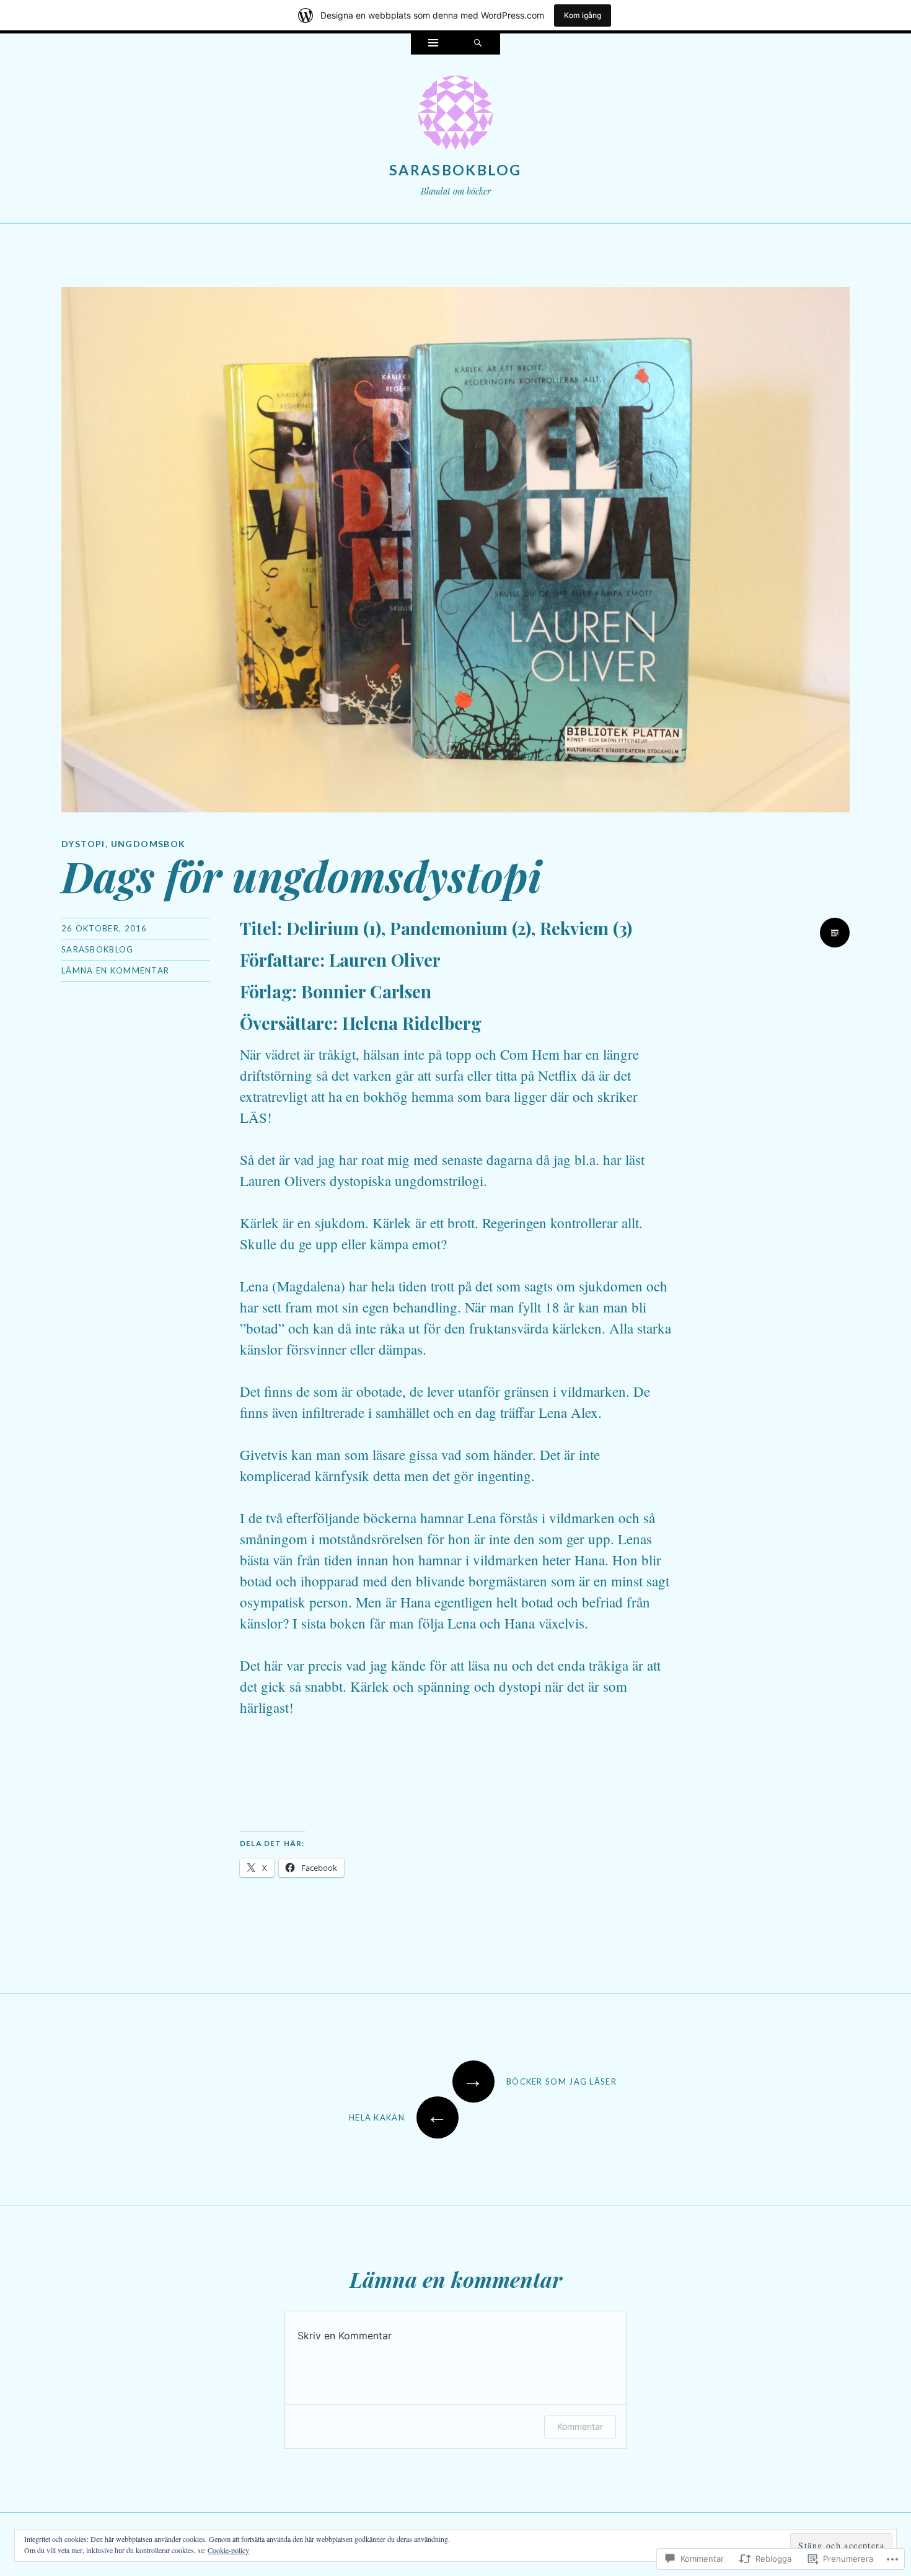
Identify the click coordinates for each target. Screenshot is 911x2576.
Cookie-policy (228, 2550)
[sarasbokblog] (455, 115)
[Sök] (478, 44)
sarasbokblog (455, 170)
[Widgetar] (433, 44)
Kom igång (583, 15)
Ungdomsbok (148, 844)
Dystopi (83, 844)
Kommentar (580, 2426)
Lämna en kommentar (115, 970)
